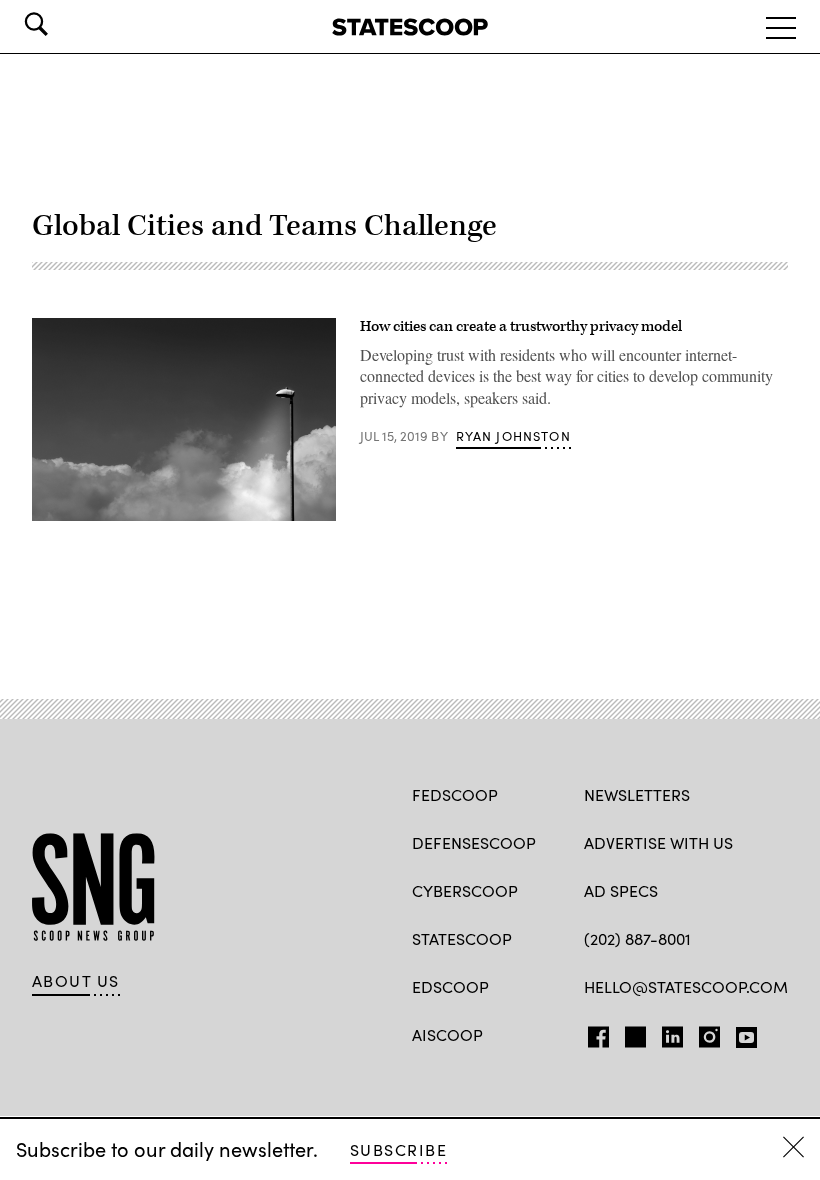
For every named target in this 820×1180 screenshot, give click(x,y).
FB (593, 1033)
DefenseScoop (474, 842)
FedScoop (455, 794)
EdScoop (450, 986)
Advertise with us (658, 842)
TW (632, 1033)
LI (664, 1033)
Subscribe (398, 1149)
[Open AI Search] (64, 24)
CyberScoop (465, 890)
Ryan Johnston (513, 436)
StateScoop (462, 938)
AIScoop (447, 1034)
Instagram (709, 1033)
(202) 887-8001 (637, 938)
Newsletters (637, 794)
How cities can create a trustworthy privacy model (521, 326)
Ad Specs (621, 890)
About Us (76, 981)
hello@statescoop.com (686, 986)
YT (741, 1033)
